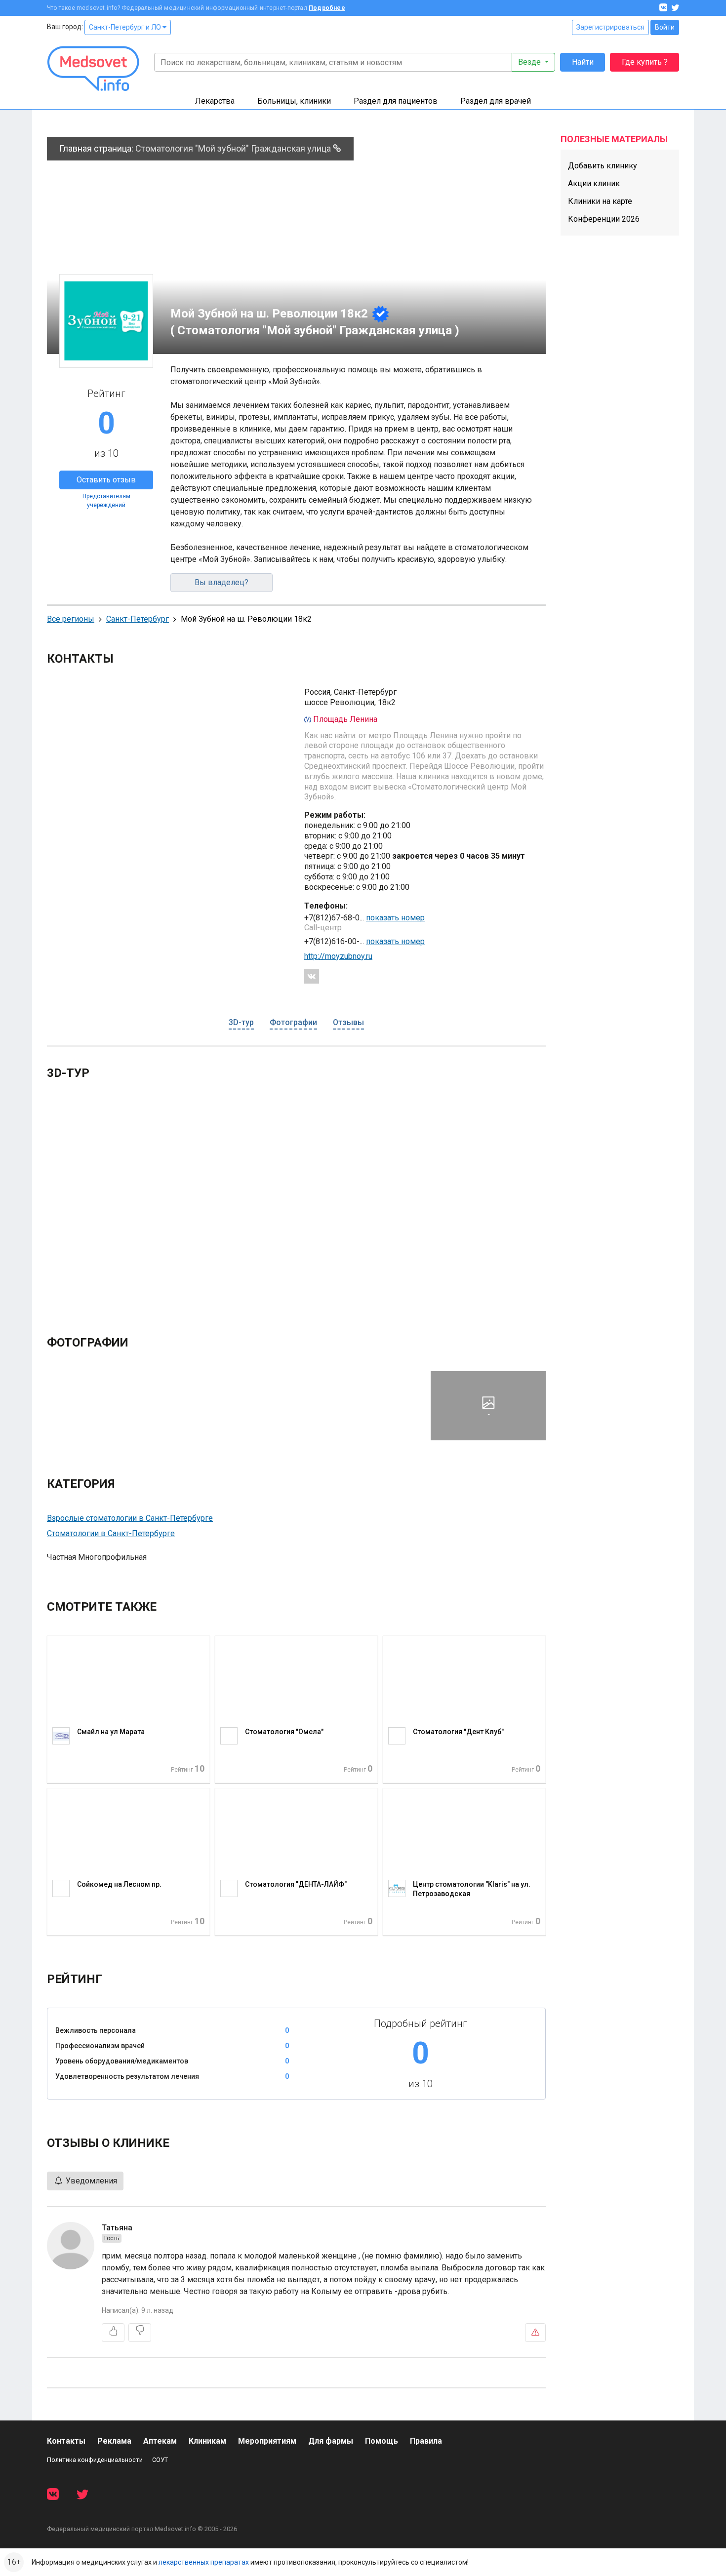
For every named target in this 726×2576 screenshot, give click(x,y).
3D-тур (241, 1022)
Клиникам (207, 2441)
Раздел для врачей (496, 101)
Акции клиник (594, 183)
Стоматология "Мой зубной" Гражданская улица (234, 148)
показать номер (395, 918)
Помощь (382, 2441)
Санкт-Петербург (138, 619)
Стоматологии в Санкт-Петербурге (111, 1533)
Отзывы (348, 1022)
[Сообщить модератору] (535, 2333)
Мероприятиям (267, 2441)
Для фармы (331, 2441)
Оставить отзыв (106, 480)
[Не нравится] (140, 2333)
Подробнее (327, 8)
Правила (426, 2441)
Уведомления (90, 2181)
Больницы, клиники (294, 101)
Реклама (114, 2441)
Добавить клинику (603, 166)
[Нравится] (113, 2333)
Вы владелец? (222, 582)
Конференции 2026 (604, 219)
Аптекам (160, 2441)
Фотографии (293, 1022)
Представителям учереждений (106, 501)
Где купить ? (645, 62)
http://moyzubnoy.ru (338, 956)
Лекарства (215, 101)
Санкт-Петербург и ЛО (126, 27)
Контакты (66, 2441)
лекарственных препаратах (204, 2562)
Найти (583, 62)
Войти (665, 27)
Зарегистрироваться (610, 27)
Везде (530, 62)
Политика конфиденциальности (95, 2460)
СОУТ (160, 2460)
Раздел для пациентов (396, 101)
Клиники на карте (600, 201)
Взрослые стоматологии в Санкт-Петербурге (130, 1518)
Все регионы (71, 619)
